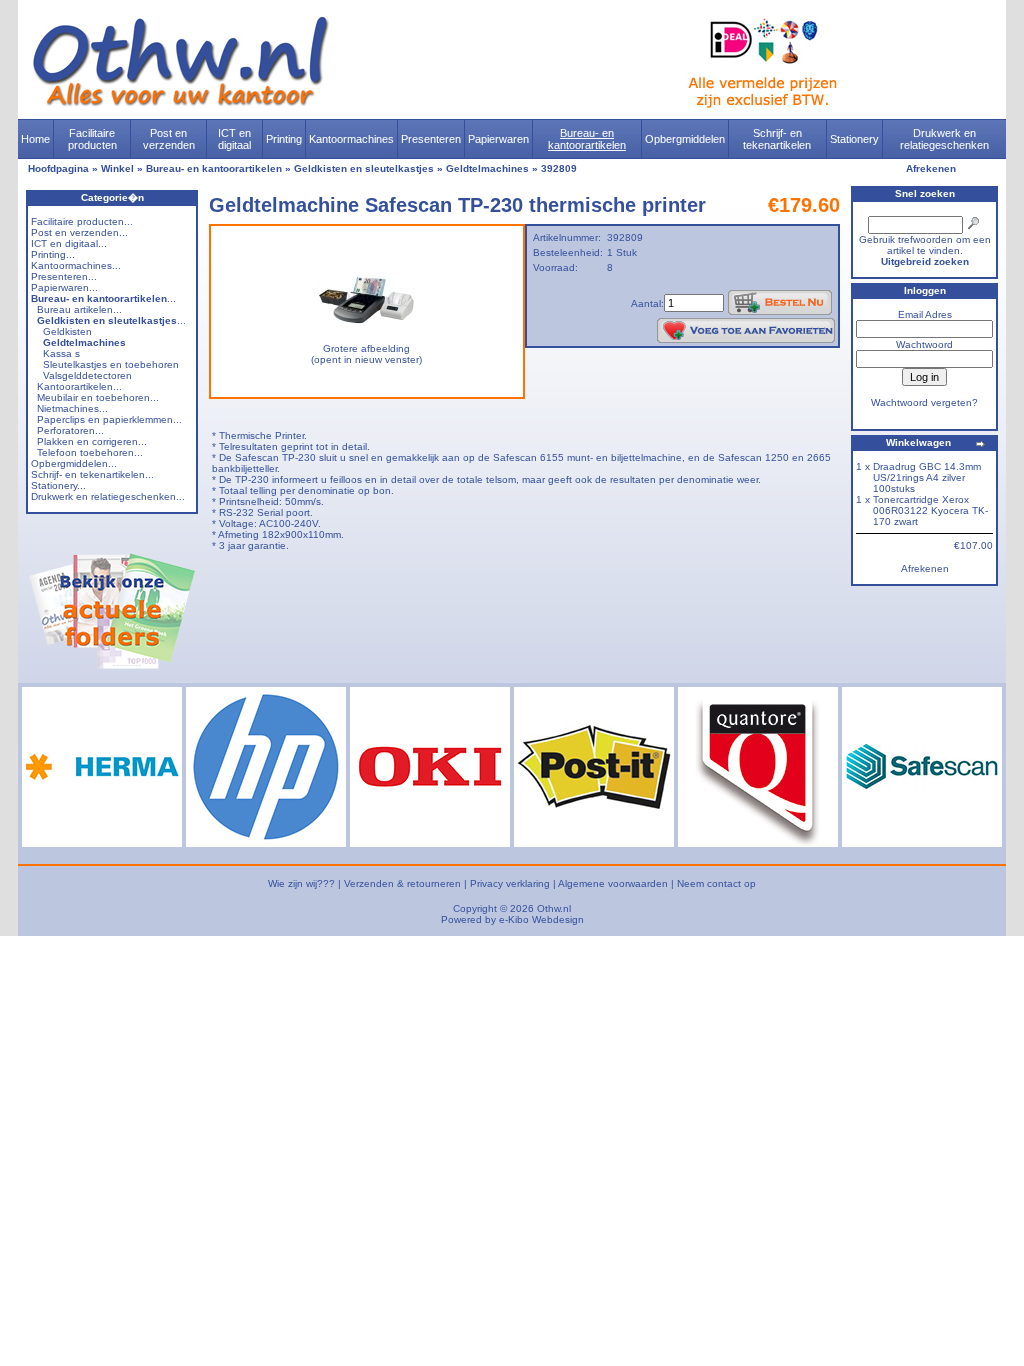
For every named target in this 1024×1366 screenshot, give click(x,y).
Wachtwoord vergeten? (924, 402)
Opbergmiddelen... (74, 463)
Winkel (117, 168)
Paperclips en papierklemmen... (109, 419)
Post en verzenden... (79, 232)
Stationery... (58, 485)
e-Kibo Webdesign (541, 919)
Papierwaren (498, 139)
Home (35, 139)
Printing (284, 139)
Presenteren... (64, 276)
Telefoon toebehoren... (90, 452)
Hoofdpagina (58, 168)
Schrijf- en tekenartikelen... (92, 474)
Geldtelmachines (487, 168)
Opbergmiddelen (685, 139)
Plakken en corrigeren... (92, 441)
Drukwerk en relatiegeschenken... (108, 496)
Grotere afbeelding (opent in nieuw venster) (366, 354)
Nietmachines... (72, 408)
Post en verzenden (169, 139)
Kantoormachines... (76, 265)
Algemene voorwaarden (613, 883)
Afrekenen (931, 168)
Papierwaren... (64, 287)
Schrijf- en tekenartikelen (777, 139)
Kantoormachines (351, 139)
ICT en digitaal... (69, 243)
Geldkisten (67, 331)
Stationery (854, 139)
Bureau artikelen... (79, 309)
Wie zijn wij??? (301, 883)
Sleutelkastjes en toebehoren (111, 364)
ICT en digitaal (234, 139)
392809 (559, 168)
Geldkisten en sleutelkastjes (364, 168)
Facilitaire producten (92, 139)
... (103, 298)
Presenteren (431, 139)
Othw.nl (554, 908)
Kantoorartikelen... (79, 386)
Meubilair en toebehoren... (98, 397)
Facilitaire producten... (82, 221)
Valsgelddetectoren (87, 375)
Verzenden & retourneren (402, 883)
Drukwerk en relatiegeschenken (944, 139)
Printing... (53, 254)
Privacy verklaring (510, 883)
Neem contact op (716, 883)
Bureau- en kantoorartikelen (587, 139)
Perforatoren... (70, 430)
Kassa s (61, 353)
